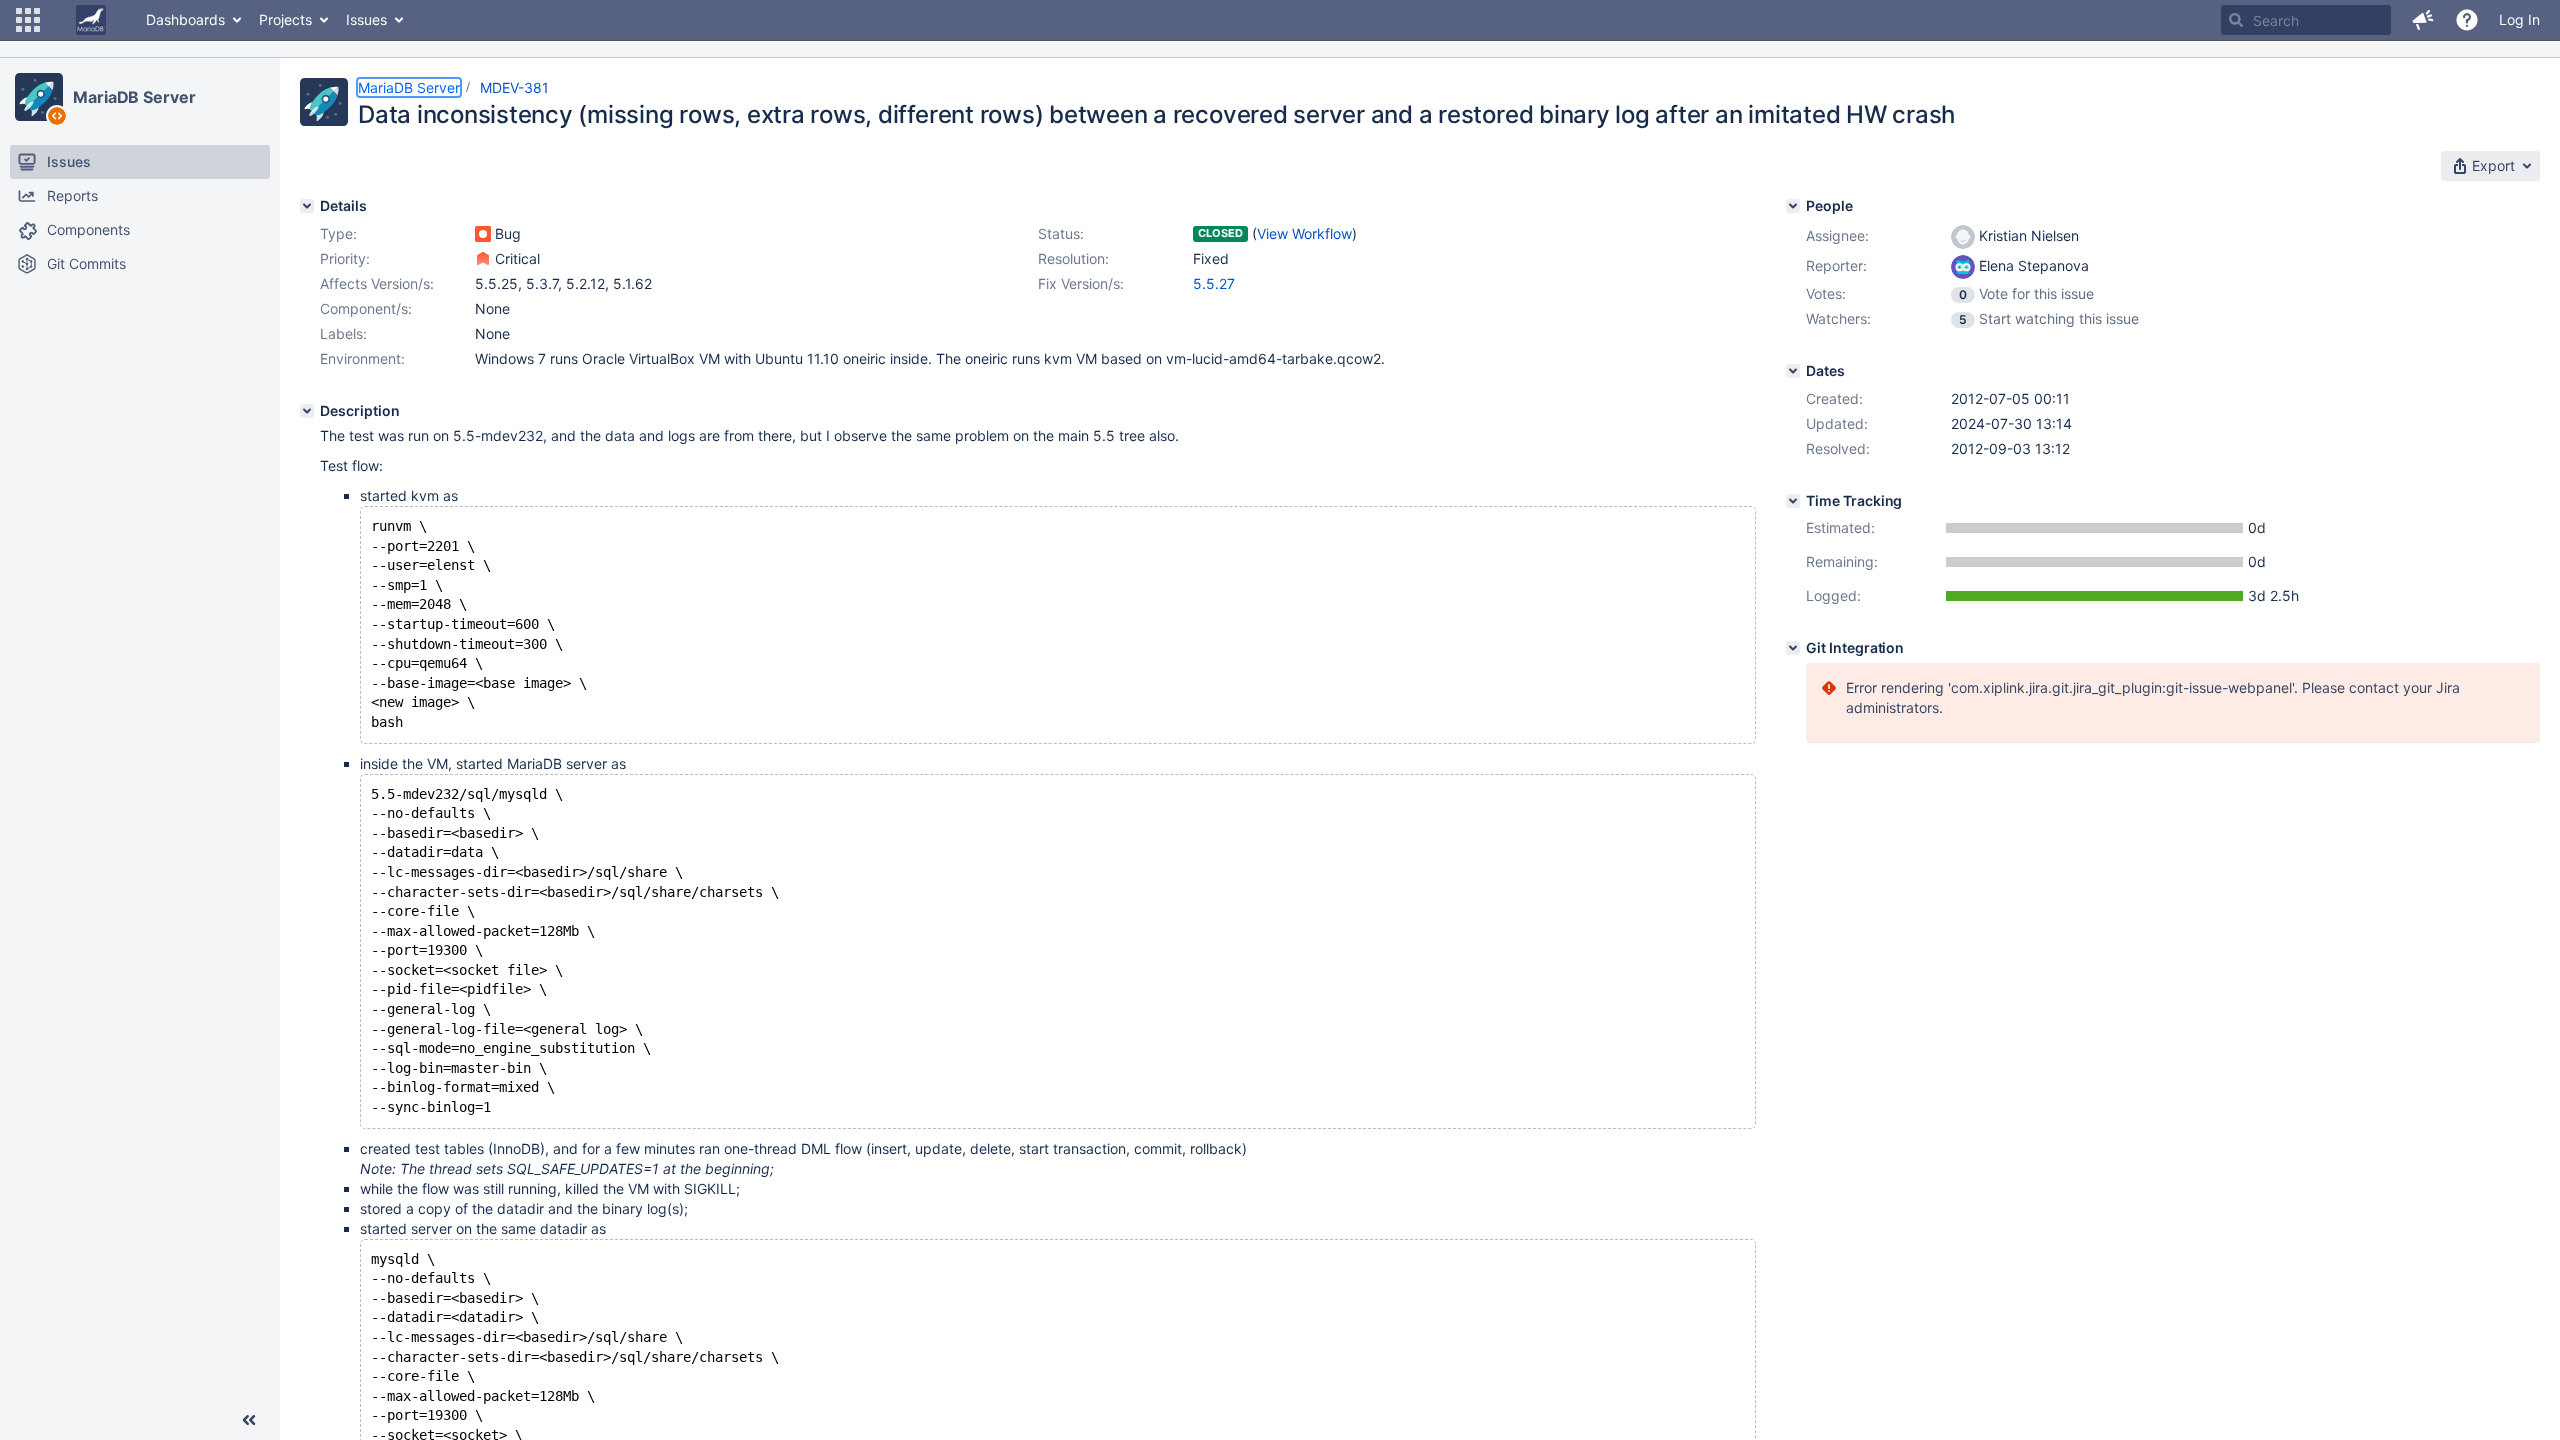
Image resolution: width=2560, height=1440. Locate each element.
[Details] (307, 206)
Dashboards (185, 19)
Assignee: (1837, 235)
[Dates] (1793, 371)
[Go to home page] (91, 20)
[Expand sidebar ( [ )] (249, 1420)
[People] (1793, 206)
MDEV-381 (514, 87)
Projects (285, 19)
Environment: (362, 358)
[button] (28, 20)
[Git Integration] (1793, 648)
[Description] (307, 411)
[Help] (2467, 20)
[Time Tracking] (1793, 501)
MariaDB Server (134, 97)
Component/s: (366, 308)
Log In (2519, 19)
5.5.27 (1214, 283)
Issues (366, 19)
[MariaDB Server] (39, 97)
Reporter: (1836, 265)
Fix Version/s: (1081, 283)
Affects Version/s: (377, 283)
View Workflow (1304, 233)
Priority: (345, 258)
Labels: (343, 333)
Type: (338, 233)
